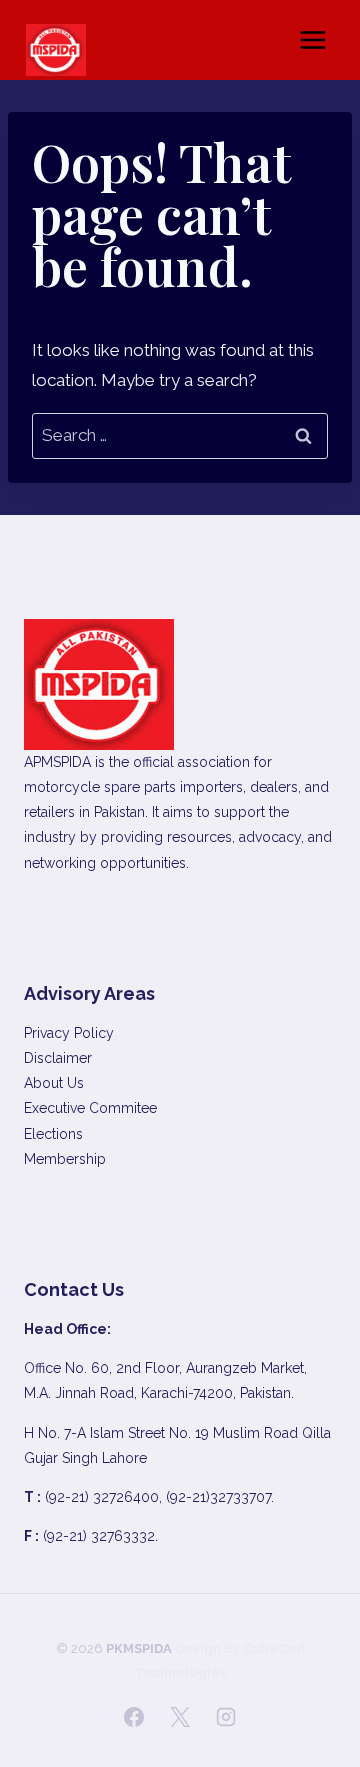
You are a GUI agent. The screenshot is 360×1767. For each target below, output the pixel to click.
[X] (180, 1717)
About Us (54, 1083)
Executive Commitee (90, 1108)
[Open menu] (312, 39)
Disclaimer (58, 1058)
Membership (65, 1159)
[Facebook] (134, 1717)
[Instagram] (226, 1717)
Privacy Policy (69, 1033)
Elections (53, 1134)
